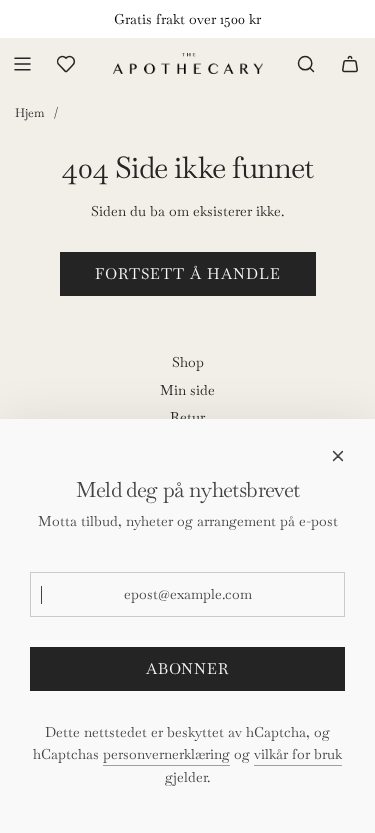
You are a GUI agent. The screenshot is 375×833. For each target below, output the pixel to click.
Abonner (187, 668)
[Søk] (306, 64)
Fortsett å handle (188, 273)
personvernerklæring (166, 754)
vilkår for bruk (298, 754)
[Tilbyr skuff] (66, 64)
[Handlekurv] (350, 64)
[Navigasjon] (22, 64)
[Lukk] (338, 456)
